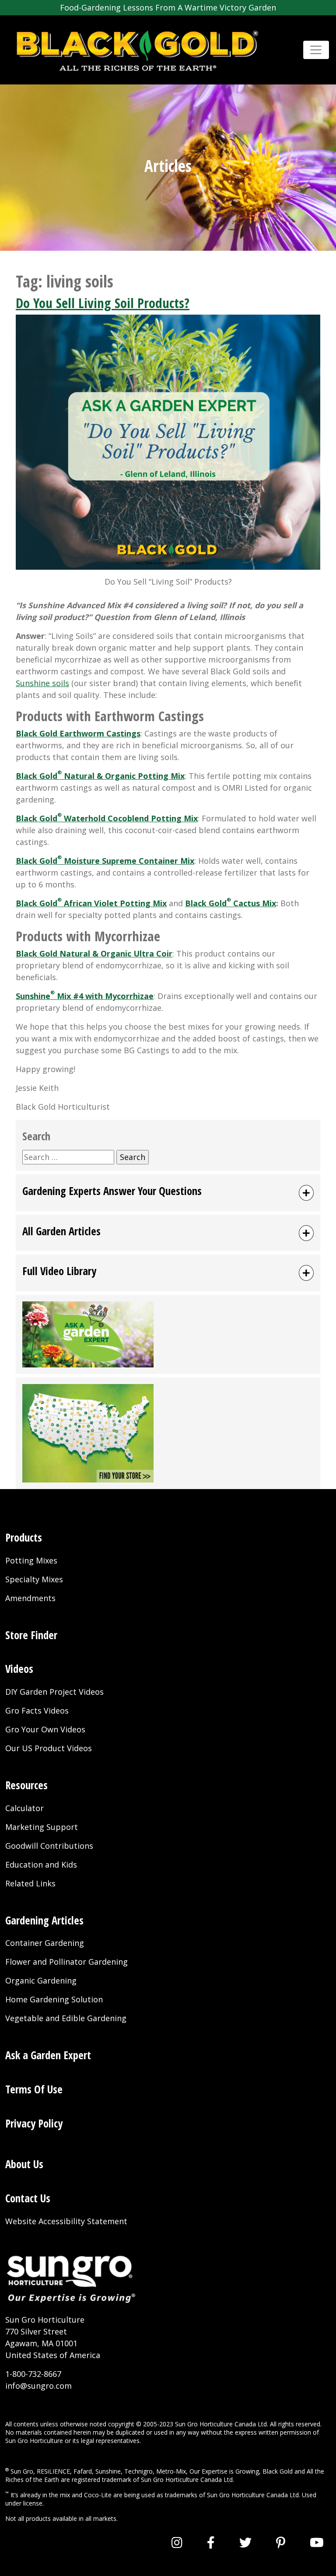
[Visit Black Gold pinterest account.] (281, 2542)
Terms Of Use (34, 2089)
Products (24, 1537)
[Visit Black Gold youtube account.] (317, 2542)
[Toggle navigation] (316, 50)
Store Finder (31, 1635)
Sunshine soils (42, 683)
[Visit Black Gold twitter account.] (245, 2542)
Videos (19, 1669)
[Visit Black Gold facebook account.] (211, 2542)
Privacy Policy (34, 2123)
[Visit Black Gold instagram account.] (177, 2542)
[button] (168, 1193)
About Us (24, 2164)
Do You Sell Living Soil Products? (103, 303)
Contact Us (28, 2198)
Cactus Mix (254, 903)
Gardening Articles (44, 1920)
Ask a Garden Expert (48, 2055)
